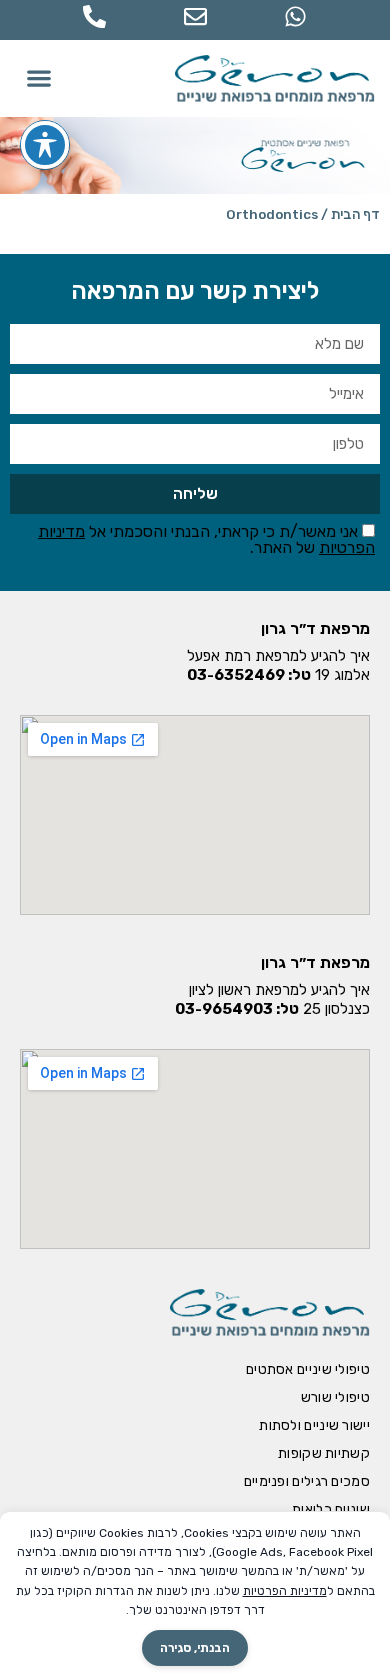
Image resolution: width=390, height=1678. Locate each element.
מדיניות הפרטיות (285, 1591)
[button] (39, 78)
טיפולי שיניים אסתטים (308, 1369)
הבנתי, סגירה (195, 1648)
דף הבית (355, 214)
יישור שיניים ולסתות (314, 1425)
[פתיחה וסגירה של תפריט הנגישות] (45, 145)
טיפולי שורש (335, 1397)
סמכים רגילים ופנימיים (307, 1481)
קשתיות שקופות (324, 1453)
